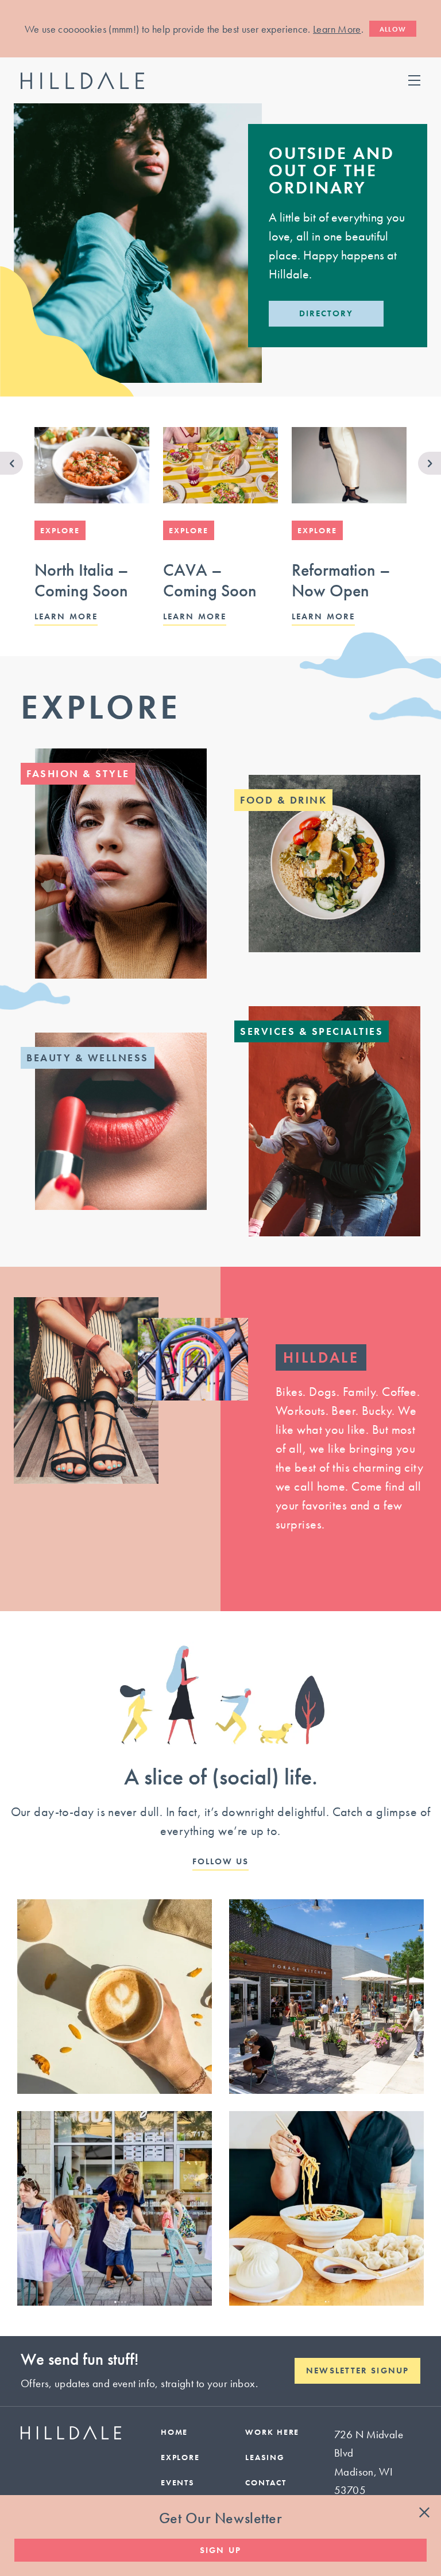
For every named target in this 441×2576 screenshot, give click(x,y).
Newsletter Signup (357, 2371)
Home (175, 2432)
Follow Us (221, 1862)
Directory (326, 313)
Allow (393, 29)
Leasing (265, 2457)
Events (178, 2482)
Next (430, 463)
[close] (424, 2513)
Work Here (272, 2432)
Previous (11, 463)
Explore (101, 707)
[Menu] (414, 80)
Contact (266, 2482)
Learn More (337, 29)
